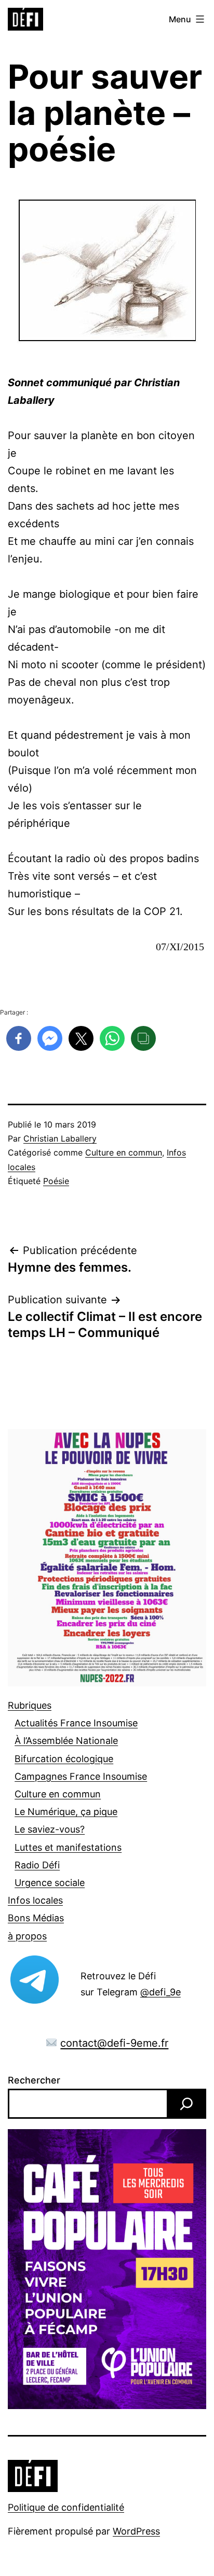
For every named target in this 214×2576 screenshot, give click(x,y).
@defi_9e (160, 1992)
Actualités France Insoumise (76, 1723)
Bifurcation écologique (64, 1759)
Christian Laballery (60, 1138)
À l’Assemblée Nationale (66, 1741)
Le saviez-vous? (50, 1829)
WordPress (136, 2531)
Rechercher (34, 2080)
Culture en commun (124, 1152)
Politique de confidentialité (66, 2507)
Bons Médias (36, 1918)
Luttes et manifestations (68, 1847)
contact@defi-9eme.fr (114, 2043)
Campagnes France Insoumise (81, 1776)
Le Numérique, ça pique (66, 1812)
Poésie (56, 1181)
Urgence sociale (50, 1883)
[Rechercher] (186, 2104)
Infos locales (35, 1900)
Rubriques (30, 1705)
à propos (27, 1936)
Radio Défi (37, 1865)
